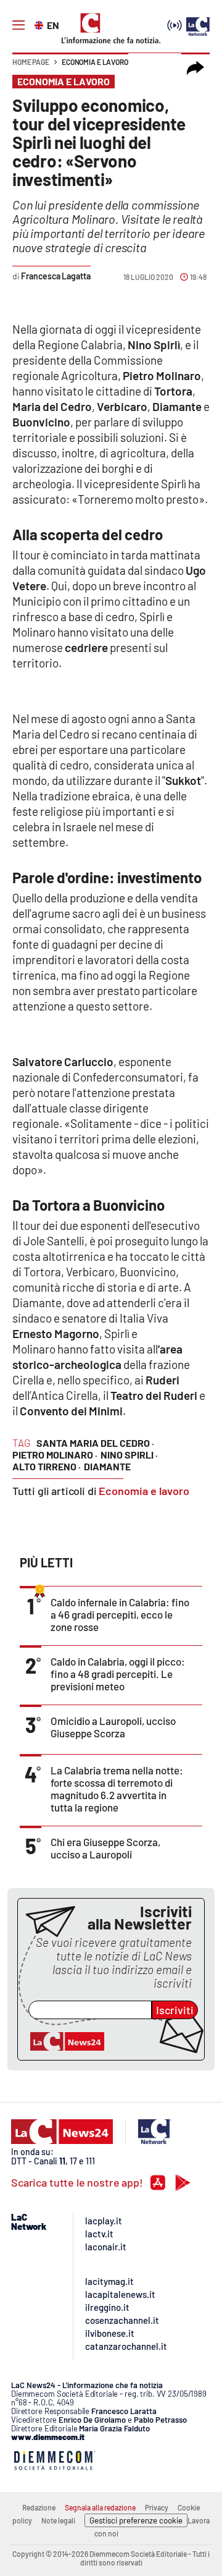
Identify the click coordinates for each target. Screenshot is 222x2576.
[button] (195, 68)
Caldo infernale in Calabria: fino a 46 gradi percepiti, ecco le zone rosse (120, 1614)
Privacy (157, 2507)
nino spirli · (129, 1455)
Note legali (58, 2520)
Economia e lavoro (95, 62)
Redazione (39, 2507)
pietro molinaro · (55, 1455)
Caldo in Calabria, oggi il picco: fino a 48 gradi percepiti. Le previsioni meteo (118, 1674)
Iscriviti (175, 2010)
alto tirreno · (47, 1466)
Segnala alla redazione (100, 2507)
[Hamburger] (18, 25)
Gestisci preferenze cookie (136, 2520)
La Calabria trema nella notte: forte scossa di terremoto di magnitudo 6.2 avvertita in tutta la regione (117, 1789)
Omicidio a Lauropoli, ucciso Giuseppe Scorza (113, 1727)
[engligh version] (40, 24)
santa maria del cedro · (95, 1443)
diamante (107, 1466)
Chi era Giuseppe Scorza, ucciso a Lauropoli (105, 1848)
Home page (31, 62)
